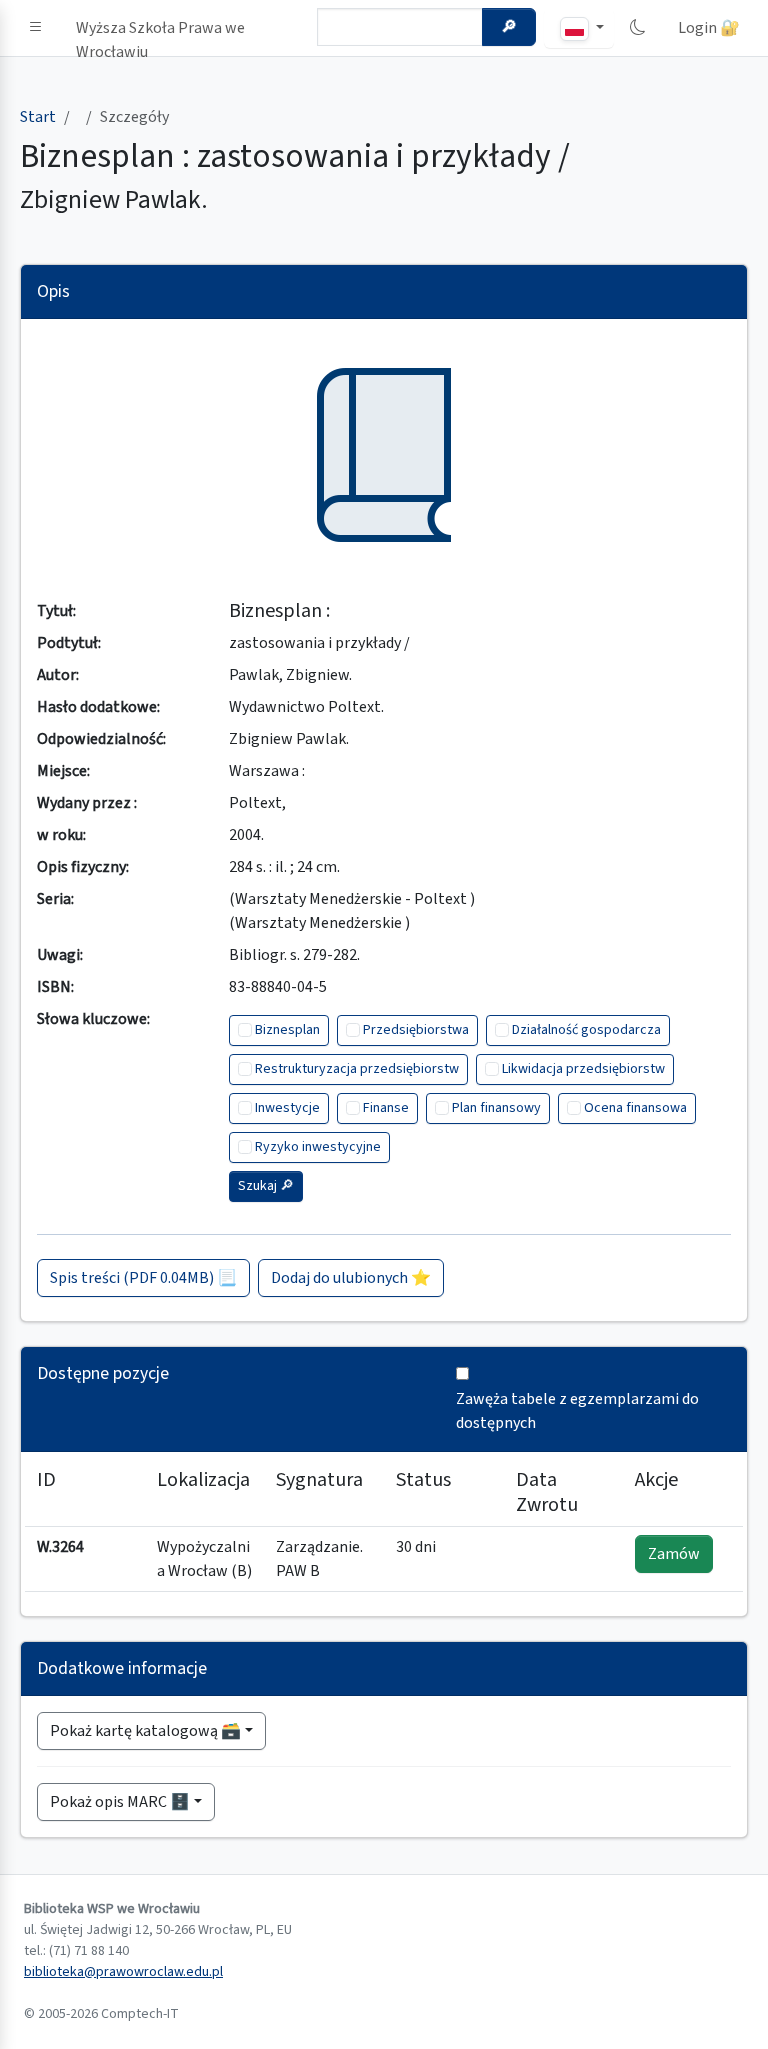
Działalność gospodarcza (586, 1030)
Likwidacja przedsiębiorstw (583, 1069)
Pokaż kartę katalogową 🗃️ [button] (145, 1731)
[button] (36, 28)
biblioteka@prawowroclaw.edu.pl (123, 1972)
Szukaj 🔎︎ (266, 1186)
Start (38, 117)
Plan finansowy (496, 1108)
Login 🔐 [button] (709, 28)
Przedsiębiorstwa (416, 1030)
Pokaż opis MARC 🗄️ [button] (120, 1802)
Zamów (674, 1554)
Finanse (386, 1108)
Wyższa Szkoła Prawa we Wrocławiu (160, 32)
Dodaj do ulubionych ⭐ (351, 1278)
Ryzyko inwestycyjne (318, 1147)
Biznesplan (287, 1030)
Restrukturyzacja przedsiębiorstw (357, 1069)
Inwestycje (287, 1108)
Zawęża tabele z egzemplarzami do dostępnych (577, 1411)
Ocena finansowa (635, 1108)
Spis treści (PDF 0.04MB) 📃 (143, 1278)
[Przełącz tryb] (638, 28)
